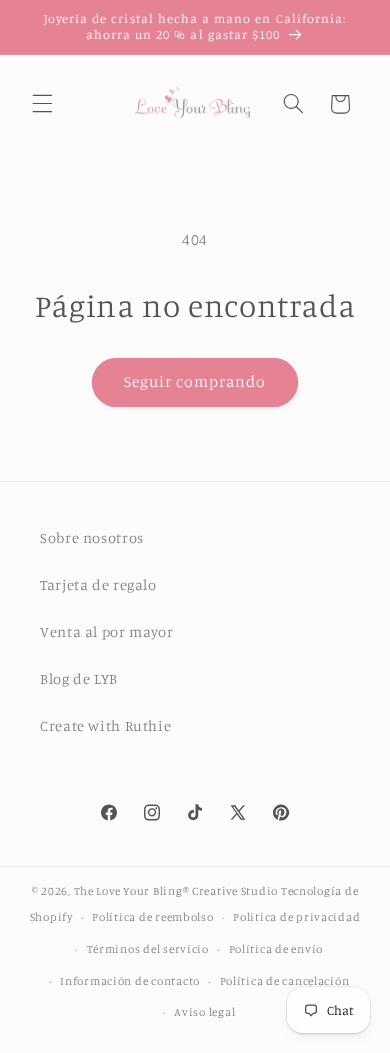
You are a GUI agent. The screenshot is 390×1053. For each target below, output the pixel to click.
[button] (42, 104)
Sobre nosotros (92, 537)
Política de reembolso (152, 917)
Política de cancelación (285, 981)
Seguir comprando (195, 381)
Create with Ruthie (105, 725)
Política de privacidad (296, 917)
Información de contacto (130, 981)
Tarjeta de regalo (98, 584)
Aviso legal (204, 1012)
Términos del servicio (148, 949)
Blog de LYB (79, 678)
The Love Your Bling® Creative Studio (176, 891)
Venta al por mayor (106, 631)
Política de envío (276, 949)
